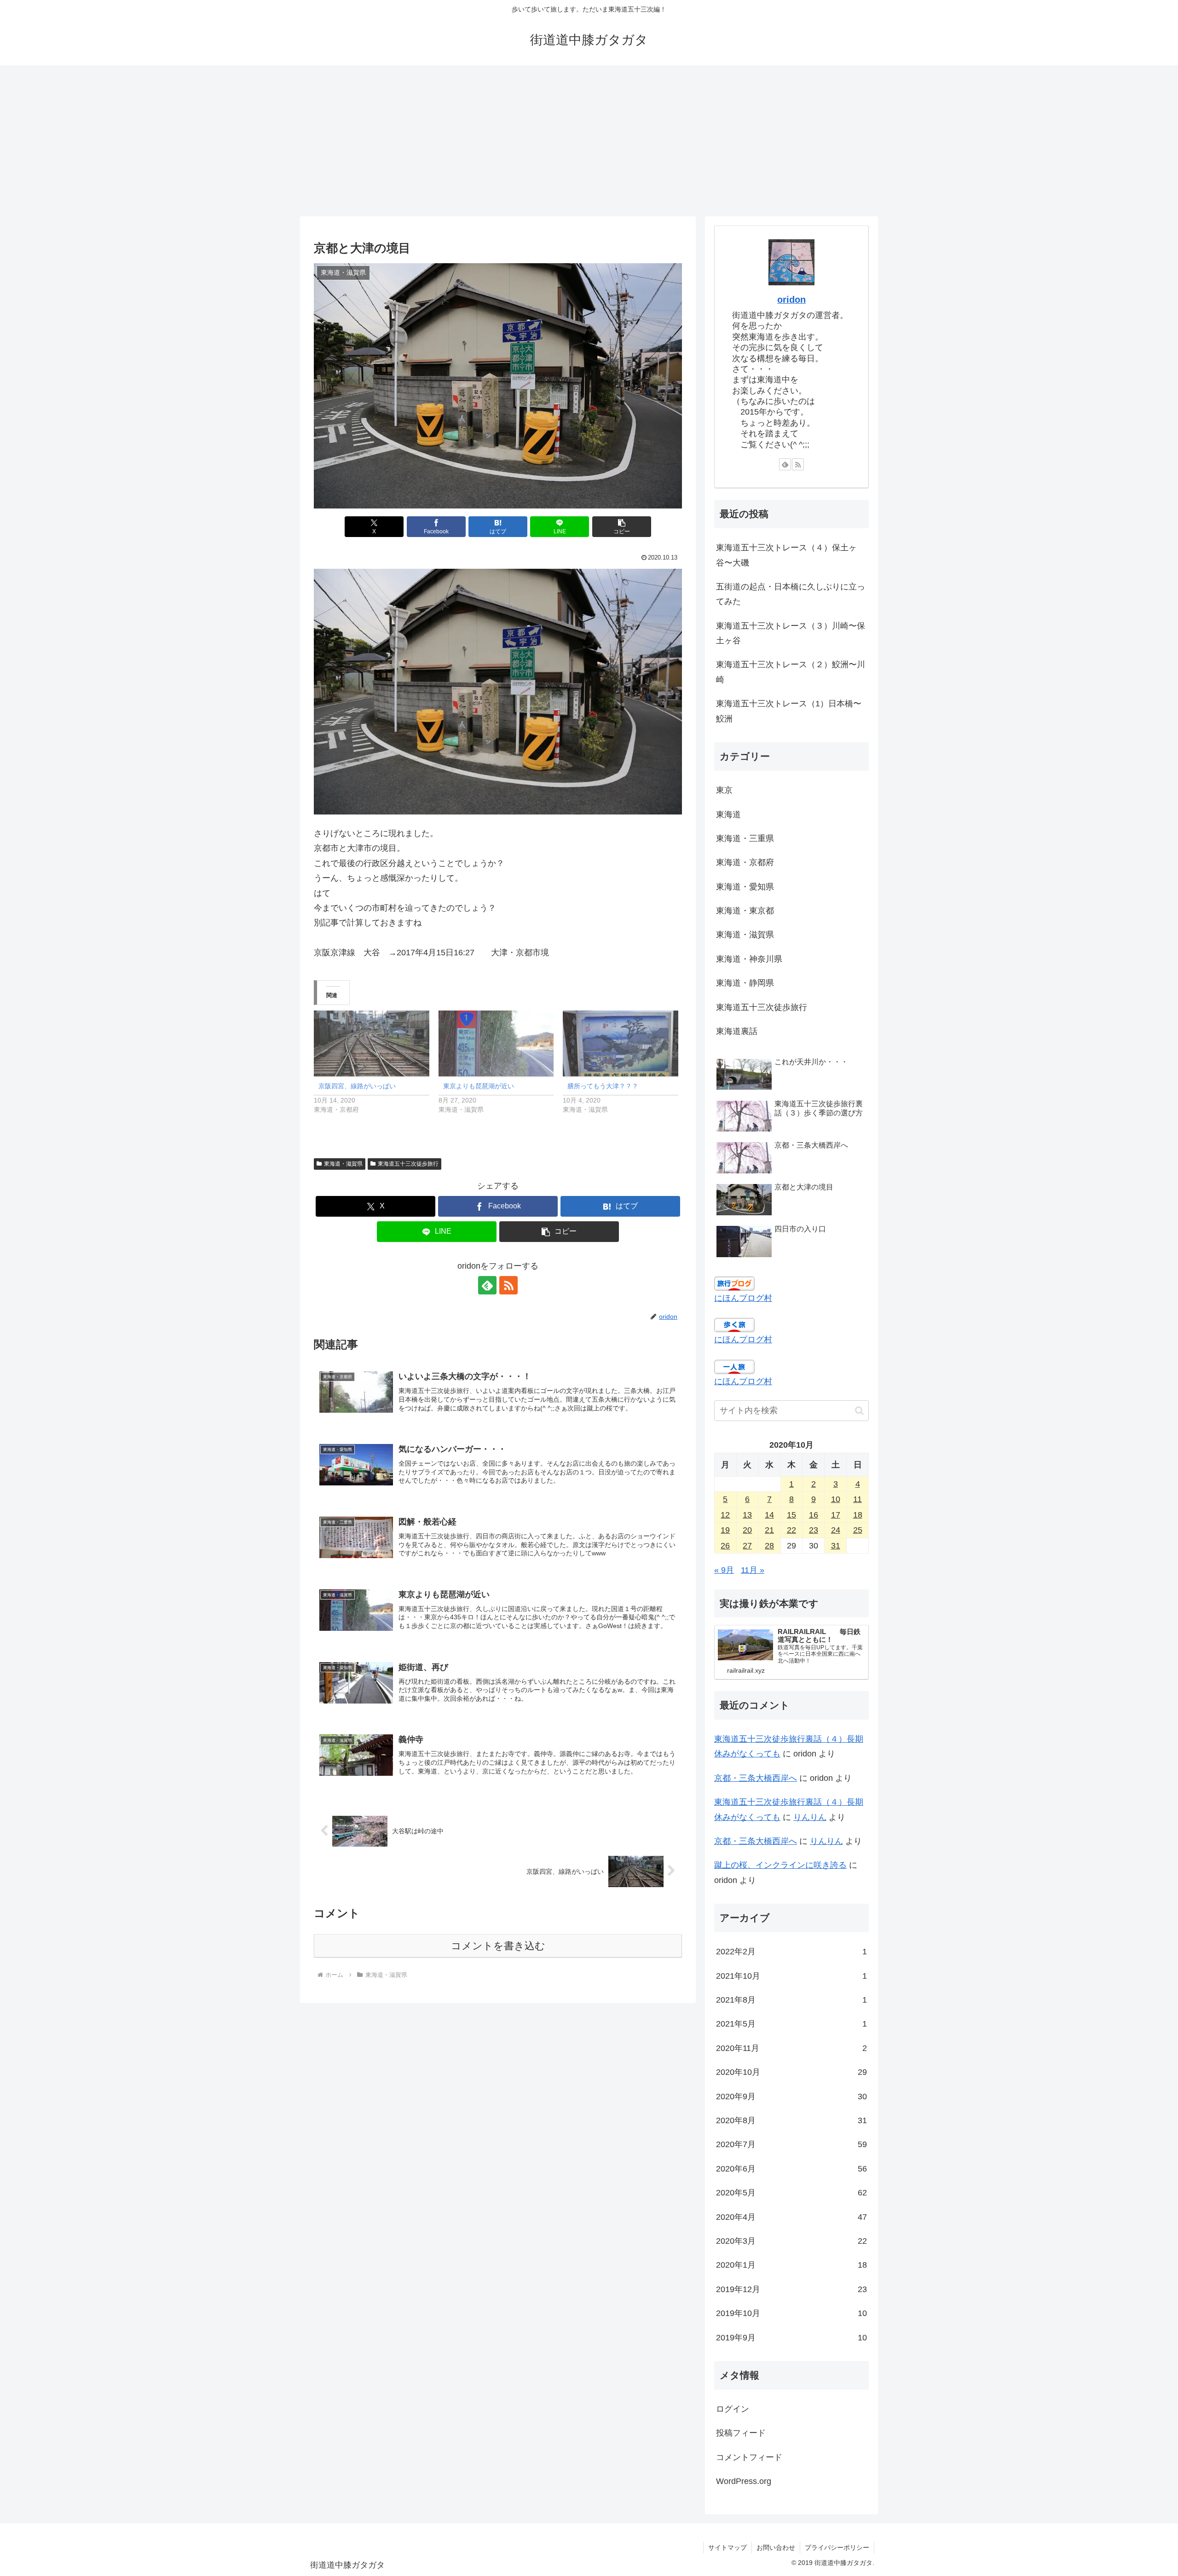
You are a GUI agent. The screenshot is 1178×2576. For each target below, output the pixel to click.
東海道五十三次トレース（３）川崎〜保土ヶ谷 (791, 633)
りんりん (810, 1817)
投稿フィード (741, 2433)
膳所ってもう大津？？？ (603, 1086)
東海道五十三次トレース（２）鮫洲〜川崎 (791, 672)
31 (836, 1546)
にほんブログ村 (743, 1298)
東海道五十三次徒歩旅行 (408, 1164)
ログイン (733, 2409)
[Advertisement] (589, 141)
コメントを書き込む (498, 1946)
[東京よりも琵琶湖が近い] (496, 1043)
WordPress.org (744, 2481)
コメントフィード (749, 2457)
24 (836, 1530)
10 (836, 1499)
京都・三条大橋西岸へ (756, 1778)
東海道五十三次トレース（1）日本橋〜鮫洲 (789, 711)
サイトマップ (728, 2547)
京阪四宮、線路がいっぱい (357, 1086)
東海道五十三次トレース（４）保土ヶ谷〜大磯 (786, 555)
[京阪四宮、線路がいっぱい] (372, 1043)
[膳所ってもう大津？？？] (621, 1043)
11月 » (753, 1570)
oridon (791, 300)
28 (769, 1546)
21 (769, 1530)
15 (791, 1515)
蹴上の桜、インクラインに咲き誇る (780, 1865)
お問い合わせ (776, 2547)
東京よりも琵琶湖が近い (479, 1086)
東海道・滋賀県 (343, 1164)
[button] (622, 527)
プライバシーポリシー (837, 2547)
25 (858, 1530)
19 (725, 1530)
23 (814, 1530)
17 (836, 1515)
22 (791, 1530)
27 (747, 1546)
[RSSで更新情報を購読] (508, 1285)
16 (814, 1515)
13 (747, 1515)
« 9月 (724, 1570)
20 (747, 1530)
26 (725, 1546)
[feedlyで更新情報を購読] (487, 1285)
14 (769, 1515)
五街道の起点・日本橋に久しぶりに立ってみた (791, 594)
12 (725, 1515)
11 (858, 1499)
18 (858, 1515)
